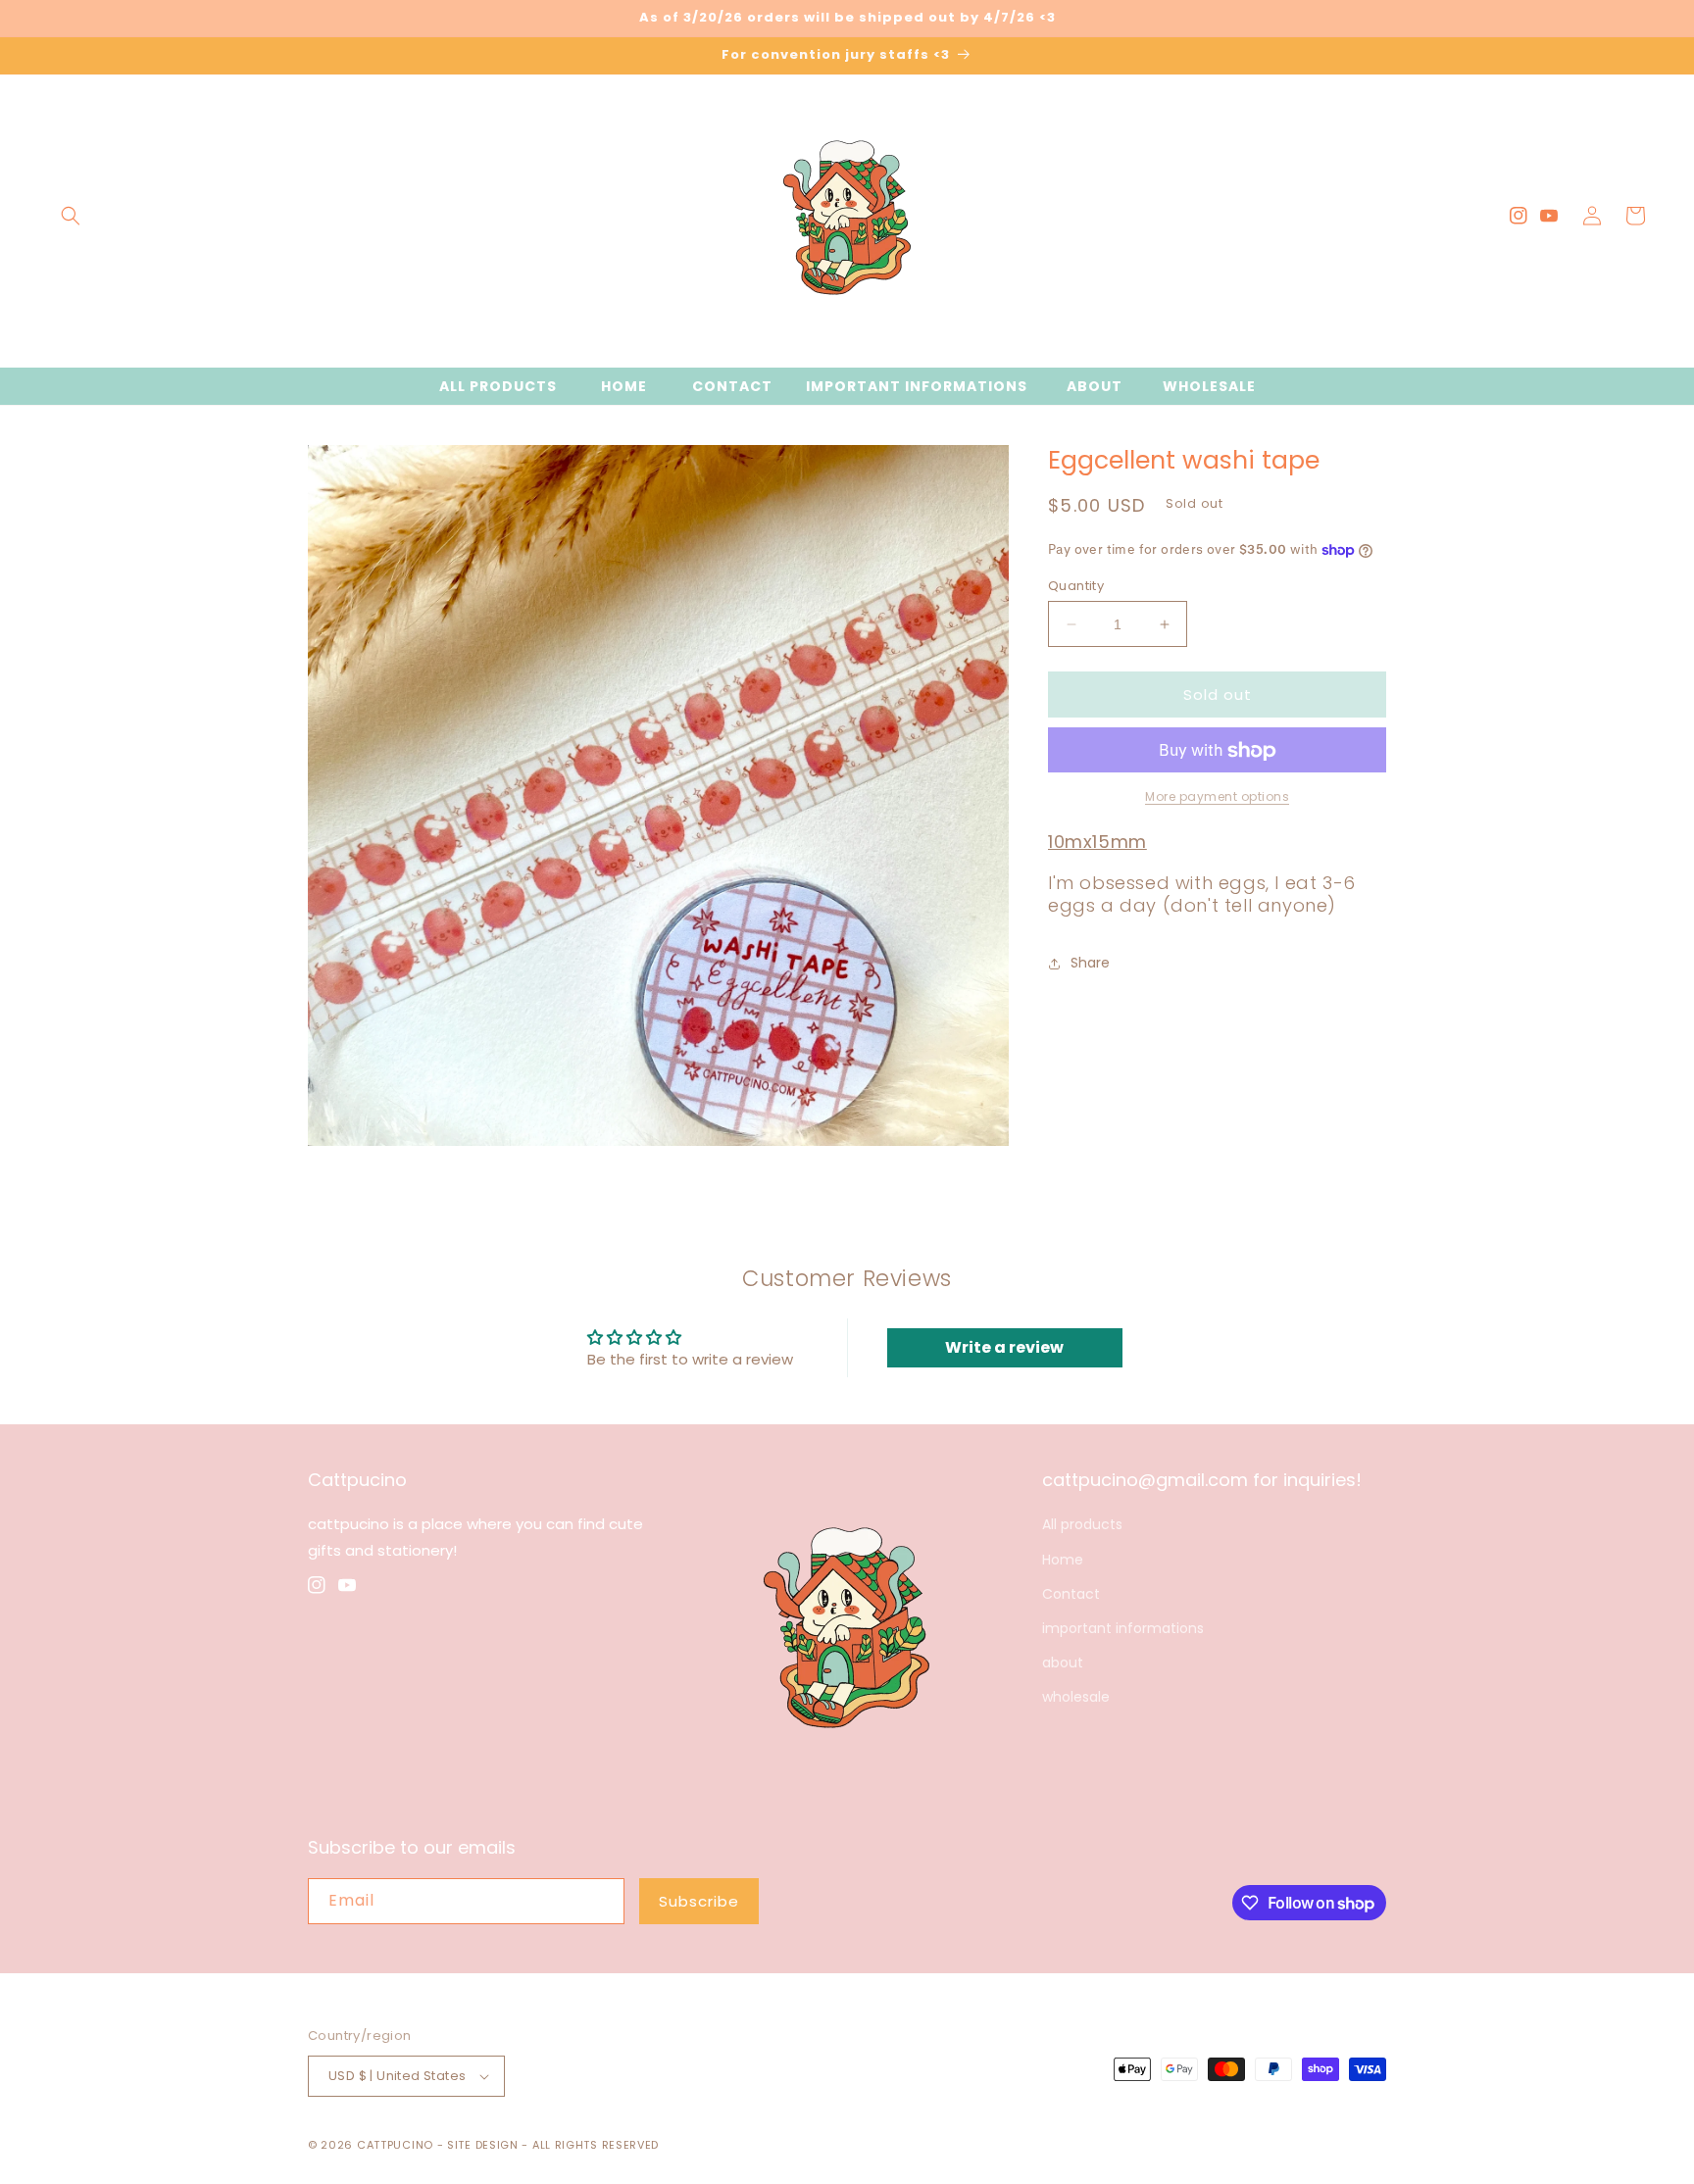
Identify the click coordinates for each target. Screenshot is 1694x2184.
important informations (1123, 1628)
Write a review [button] (1004, 1347)
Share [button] (1090, 963)
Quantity (1076, 586)
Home (1063, 1560)
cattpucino (395, 2145)
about (1063, 1663)
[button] (71, 216)
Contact (1071, 1594)
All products (1082, 1524)
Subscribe (699, 1901)
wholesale (1076, 1697)
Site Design (483, 2145)
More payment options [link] (1217, 797)
